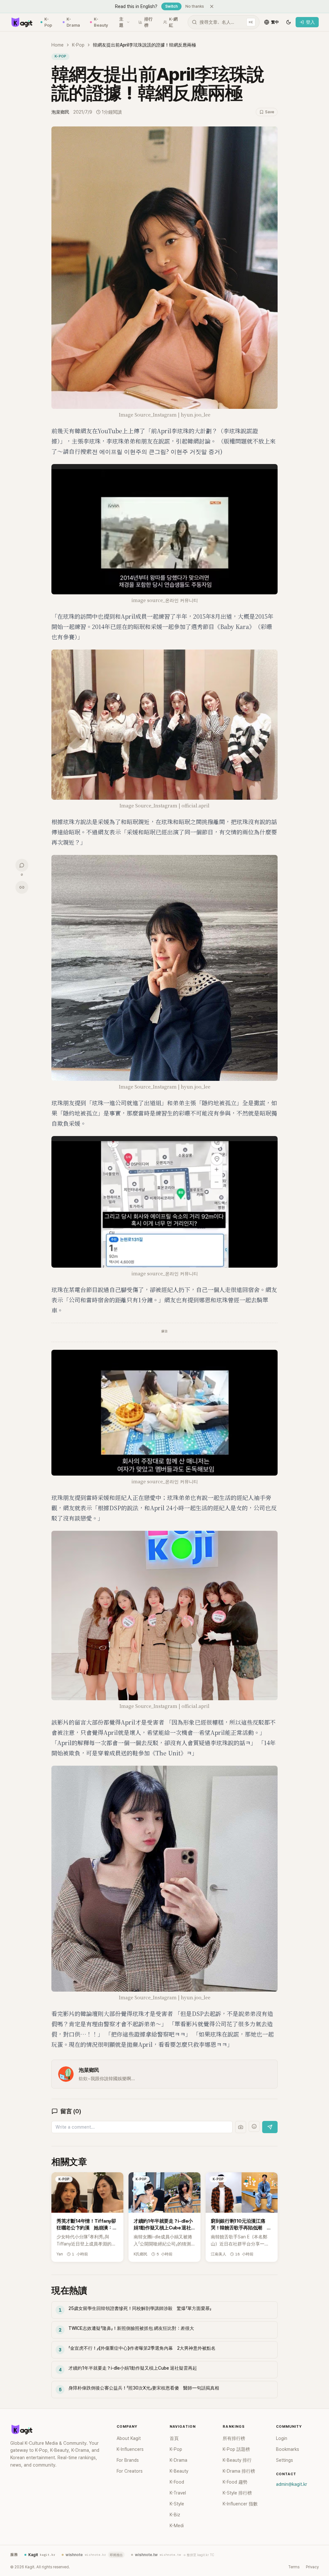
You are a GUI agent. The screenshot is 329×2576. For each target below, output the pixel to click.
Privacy (312, 2567)
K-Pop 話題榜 (236, 2449)
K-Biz (175, 2515)
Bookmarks (288, 2449)
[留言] (22, 865)
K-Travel (178, 2493)
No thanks (195, 6)
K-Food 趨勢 (235, 2482)
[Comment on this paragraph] (287, 132)
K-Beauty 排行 (237, 2460)
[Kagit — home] (22, 22)
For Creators (130, 2471)
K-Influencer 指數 (240, 2504)
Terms (294, 2567)
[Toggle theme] (289, 22)
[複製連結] (22, 887)
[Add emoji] (254, 2126)
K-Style (177, 2504)
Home (58, 45)
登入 (310, 22)
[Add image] (241, 2127)
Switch (171, 6)
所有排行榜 (234, 2438)
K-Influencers (130, 2449)
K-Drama (73, 22)
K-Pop (48, 22)
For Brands (128, 2460)
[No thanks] (212, 6)
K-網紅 (173, 22)
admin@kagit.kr (292, 2484)
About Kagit (129, 2438)
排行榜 (148, 22)
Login (282, 2438)
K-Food (177, 2482)
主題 (121, 22)
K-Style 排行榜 (237, 2493)
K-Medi (177, 2526)
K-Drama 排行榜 (239, 2471)
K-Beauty (101, 22)
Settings (285, 2460)
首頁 (174, 2438)
